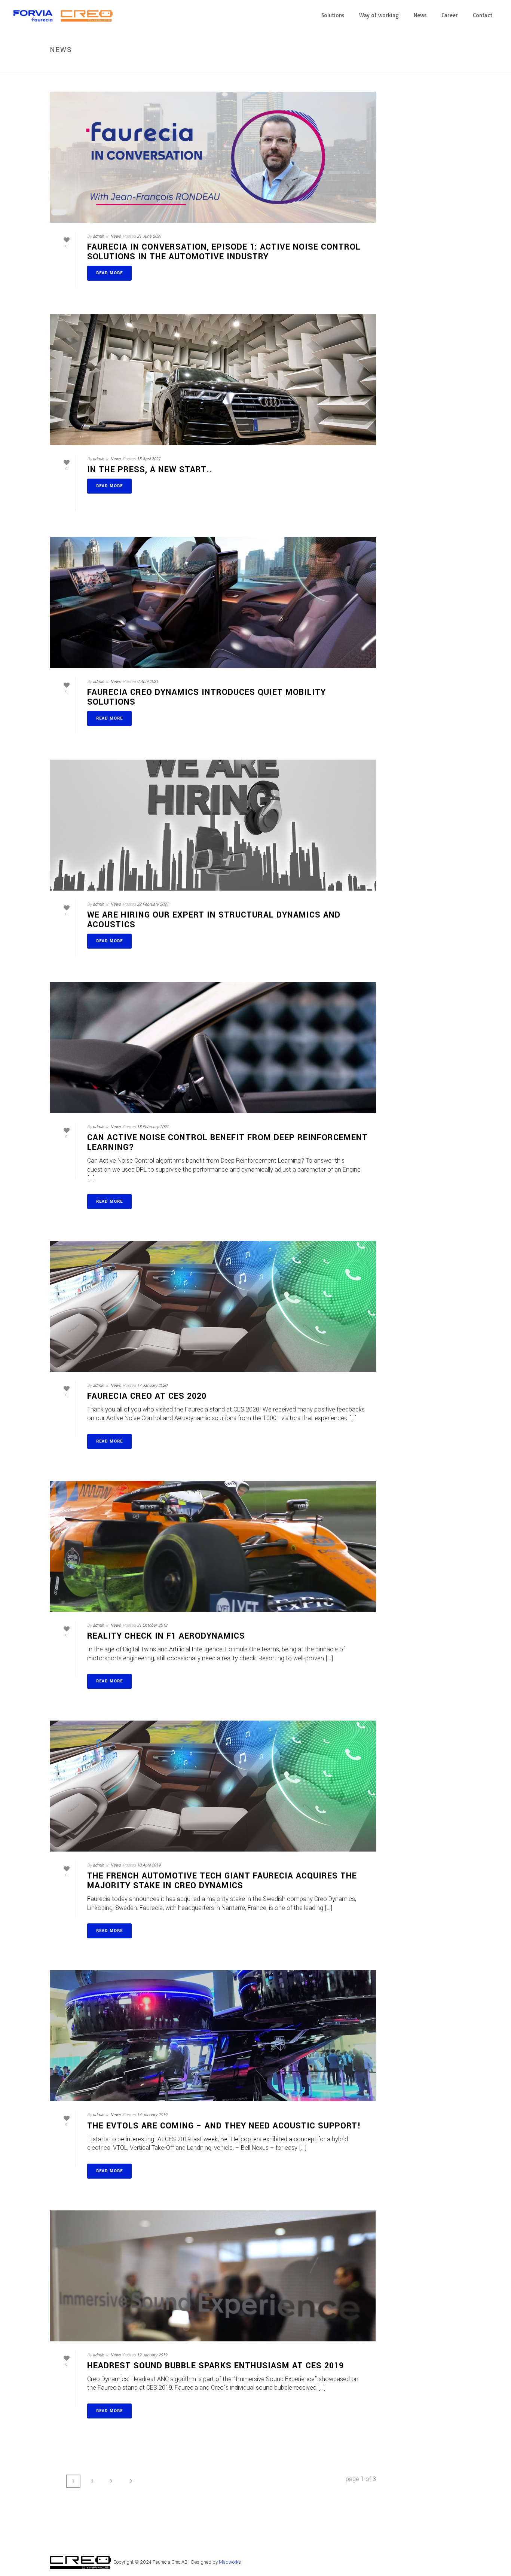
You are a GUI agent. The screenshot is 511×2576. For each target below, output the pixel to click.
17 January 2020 (152, 1385)
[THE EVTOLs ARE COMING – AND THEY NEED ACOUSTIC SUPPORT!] (213, 2036)
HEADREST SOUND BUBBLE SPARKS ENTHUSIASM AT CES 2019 (215, 2366)
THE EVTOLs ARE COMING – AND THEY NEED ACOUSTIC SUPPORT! (224, 2126)
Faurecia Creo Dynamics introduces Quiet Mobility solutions (206, 697)
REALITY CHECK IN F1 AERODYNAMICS (166, 1636)
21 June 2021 (149, 236)
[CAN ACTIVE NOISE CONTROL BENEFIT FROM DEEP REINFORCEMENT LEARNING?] (213, 1048)
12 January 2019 (152, 2355)
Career (450, 15)
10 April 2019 (149, 1865)
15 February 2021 (153, 1127)
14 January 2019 (152, 2115)
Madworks (230, 2562)
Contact (483, 15)
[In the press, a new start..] (213, 380)
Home (434, 66)
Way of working (379, 15)
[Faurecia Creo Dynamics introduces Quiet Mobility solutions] (213, 602)
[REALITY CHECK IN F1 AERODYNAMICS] (213, 1546)
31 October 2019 (152, 1625)
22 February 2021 (153, 904)
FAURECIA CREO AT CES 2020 (147, 1396)
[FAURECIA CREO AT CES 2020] (213, 1306)
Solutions (333, 15)
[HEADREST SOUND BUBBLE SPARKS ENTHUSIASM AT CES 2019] (213, 2276)
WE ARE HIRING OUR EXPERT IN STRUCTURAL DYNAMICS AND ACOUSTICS (214, 920)
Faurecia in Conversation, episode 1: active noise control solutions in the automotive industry (224, 252)
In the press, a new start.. (150, 470)
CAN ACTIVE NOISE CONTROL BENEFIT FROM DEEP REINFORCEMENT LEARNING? (227, 1142)
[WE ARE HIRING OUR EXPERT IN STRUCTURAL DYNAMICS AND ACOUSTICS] (213, 825)
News (420, 15)
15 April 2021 (149, 459)
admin (98, 236)
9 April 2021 (148, 682)
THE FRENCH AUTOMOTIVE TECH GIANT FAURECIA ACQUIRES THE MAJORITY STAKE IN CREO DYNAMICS (222, 1881)
